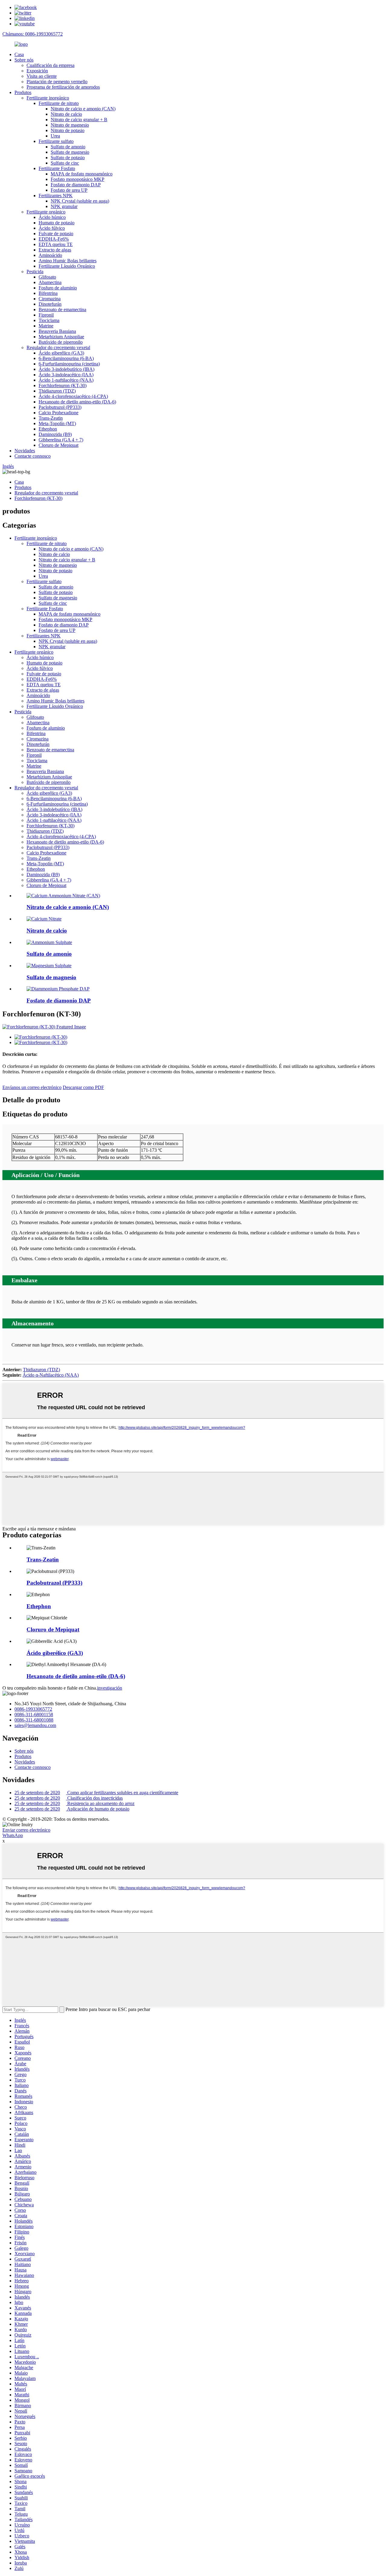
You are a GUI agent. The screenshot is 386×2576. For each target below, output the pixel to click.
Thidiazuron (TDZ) (57, 391)
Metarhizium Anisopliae (61, 337)
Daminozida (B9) (55, 434)
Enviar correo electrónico (26, 1830)
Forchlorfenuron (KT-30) (63, 385)
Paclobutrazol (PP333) (60, 407)
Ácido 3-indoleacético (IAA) (66, 375)
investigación (110, 1688)
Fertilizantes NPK (56, 196)
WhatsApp (13, 1835)
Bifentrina (48, 293)
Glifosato (47, 277)
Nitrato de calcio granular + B (79, 120)
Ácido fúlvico (52, 228)
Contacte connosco (33, 456)
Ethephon (48, 429)
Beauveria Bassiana (57, 331)
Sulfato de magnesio (70, 152)
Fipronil (46, 315)
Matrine (46, 326)
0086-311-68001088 (34, 1720)
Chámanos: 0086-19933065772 (33, 34)
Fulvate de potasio (56, 234)
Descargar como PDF (83, 1087)
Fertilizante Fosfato (57, 168)
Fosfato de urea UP (69, 190)
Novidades (25, 451)
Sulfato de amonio (68, 147)
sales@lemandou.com (35, 1725)
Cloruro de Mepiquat (59, 445)
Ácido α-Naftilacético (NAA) (51, 1375)
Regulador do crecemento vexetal (58, 347)
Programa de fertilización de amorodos (63, 87)
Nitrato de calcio (66, 114)
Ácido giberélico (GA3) (61, 353)
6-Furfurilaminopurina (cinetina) (69, 364)
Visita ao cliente (42, 76)
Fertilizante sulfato (56, 141)
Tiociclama (49, 320)
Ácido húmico (52, 217)
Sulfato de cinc (65, 163)
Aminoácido (50, 255)
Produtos (23, 92)
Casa (19, 54)
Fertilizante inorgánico (48, 98)
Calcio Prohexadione (59, 413)
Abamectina (50, 282)
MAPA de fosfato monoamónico (82, 174)
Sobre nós (24, 60)
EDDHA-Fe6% (54, 239)
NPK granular (64, 206)
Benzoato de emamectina (62, 309)
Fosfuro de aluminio (58, 288)
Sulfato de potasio (68, 158)
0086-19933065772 (33, 1709)
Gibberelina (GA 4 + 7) (61, 440)
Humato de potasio (57, 223)
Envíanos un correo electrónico (32, 1087)
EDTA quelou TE (56, 244)
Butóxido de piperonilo (61, 342)
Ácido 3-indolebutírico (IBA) (66, 369)
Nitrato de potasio (68, 130)
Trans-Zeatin (51, 418)
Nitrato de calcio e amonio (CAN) (83, 109)
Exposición (37, 71)
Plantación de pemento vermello (57, 82)
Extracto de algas (55, 250)
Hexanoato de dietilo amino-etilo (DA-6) (77, 402)
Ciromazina (50, 299)
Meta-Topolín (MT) (57, 423)
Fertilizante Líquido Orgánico (67, 266)
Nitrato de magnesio (70, 125)
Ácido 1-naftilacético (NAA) (66, 380)
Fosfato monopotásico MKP (78, 179)
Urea (55, 136)
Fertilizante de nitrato (59, 103)
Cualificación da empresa (51, 65)
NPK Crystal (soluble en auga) (80, 201)
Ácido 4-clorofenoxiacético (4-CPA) (73, 396)
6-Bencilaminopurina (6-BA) (66, 358)
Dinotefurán (50, 304)
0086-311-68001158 (34, 1714)
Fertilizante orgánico (46, 212)
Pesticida (35, 271)
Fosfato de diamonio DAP (76, 185)
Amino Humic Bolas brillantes (68, 261)
